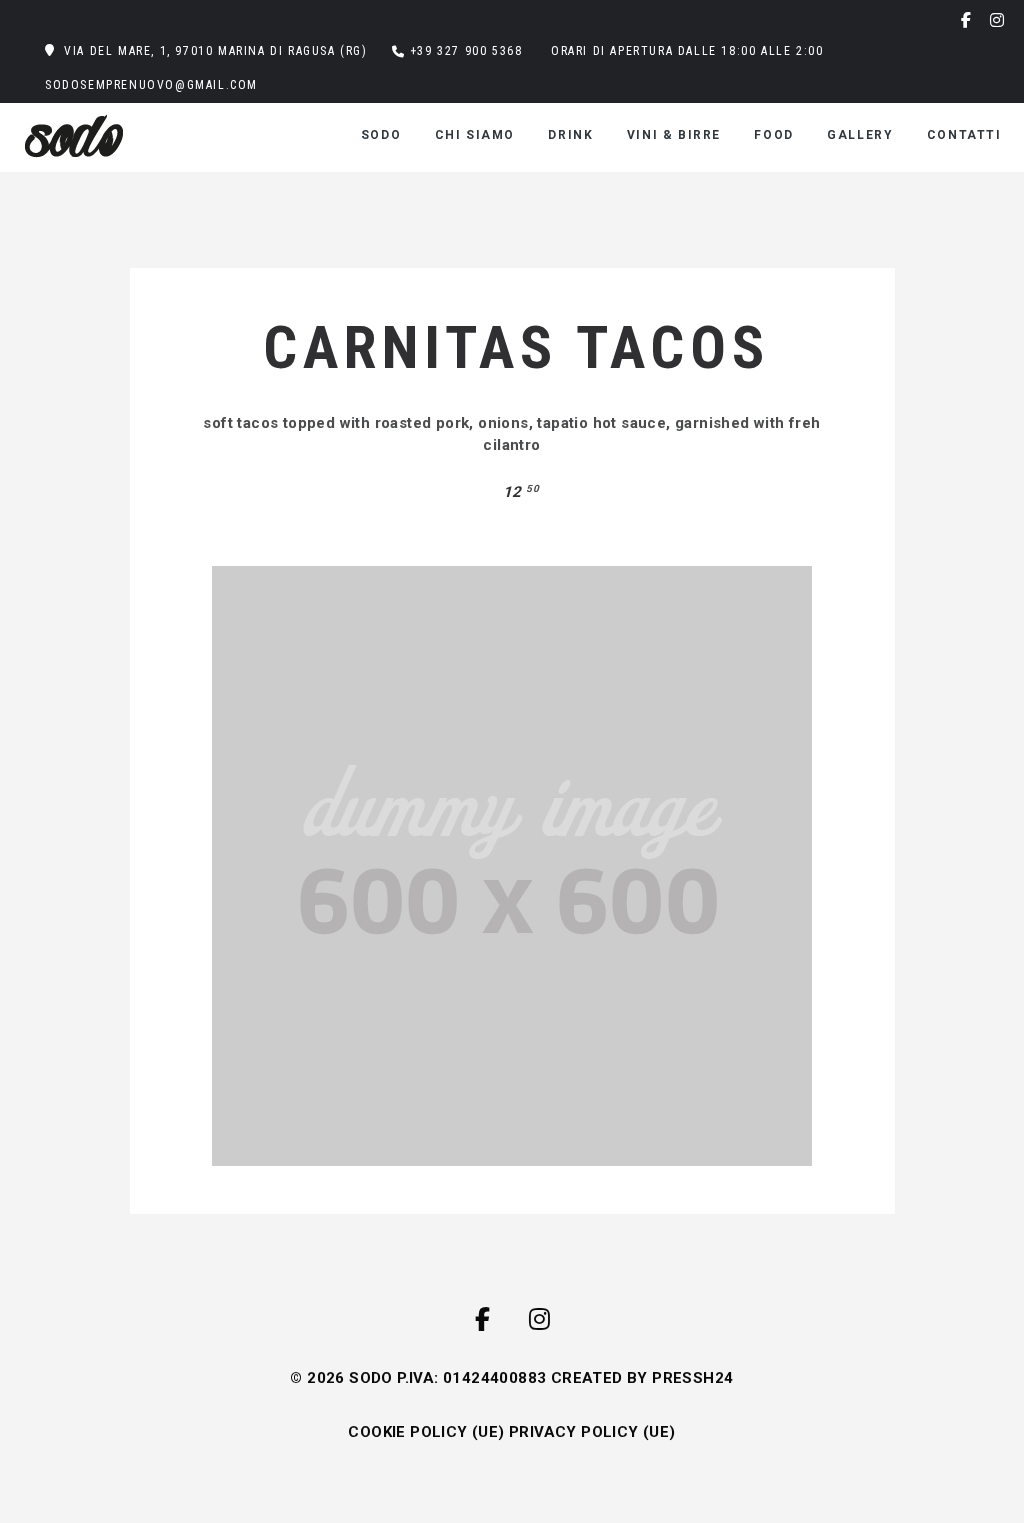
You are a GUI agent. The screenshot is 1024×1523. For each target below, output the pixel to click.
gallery (860, 135)
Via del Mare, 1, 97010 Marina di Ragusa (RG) (215, 51)
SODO (381, 135)
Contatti (964, 135)
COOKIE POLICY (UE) (426, 1432)
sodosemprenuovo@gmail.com (151, 85)
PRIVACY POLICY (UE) (592, 1432)
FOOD (773, 135)
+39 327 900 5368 (466, 51)
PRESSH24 (692, 1378)
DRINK (570, 135)
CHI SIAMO (475, 135)
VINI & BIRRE (674, 135)
